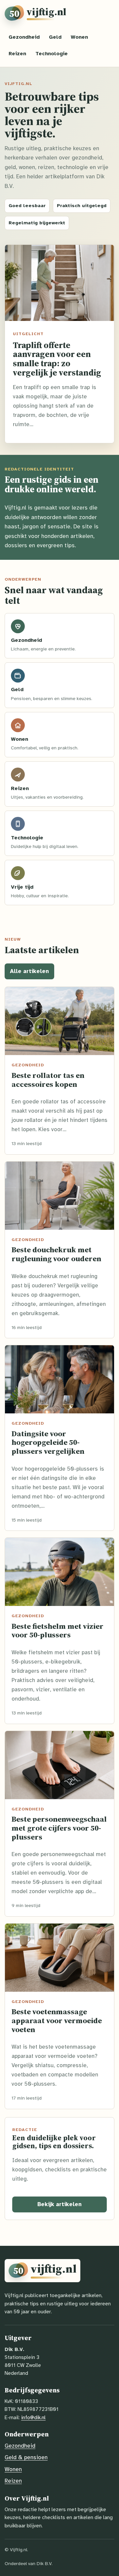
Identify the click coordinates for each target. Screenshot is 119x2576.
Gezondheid (24, 37)
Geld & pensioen (26, 2457)
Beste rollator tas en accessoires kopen (48, 1080)
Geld (55, 37)
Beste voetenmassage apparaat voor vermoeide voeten (57, 2020)
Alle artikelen (29, 971)
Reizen (17, 54)
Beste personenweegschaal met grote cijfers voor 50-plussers (59, 1828)
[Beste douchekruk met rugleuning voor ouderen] (59, 1196)
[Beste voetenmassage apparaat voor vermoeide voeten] (59, 1958)
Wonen (79, 37)
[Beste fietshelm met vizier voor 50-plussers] (59, 1572)
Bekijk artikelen (59, 2204)
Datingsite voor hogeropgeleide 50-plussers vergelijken (48, 1442)
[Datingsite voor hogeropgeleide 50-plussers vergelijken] (59, 1379)
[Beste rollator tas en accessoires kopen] (59, 1021)
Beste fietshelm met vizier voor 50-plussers (58, 1631)
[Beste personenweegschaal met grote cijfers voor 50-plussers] (59, 1765)
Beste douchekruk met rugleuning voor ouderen (56, 1254)
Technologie (52, 54)
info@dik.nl (33, 2417)
